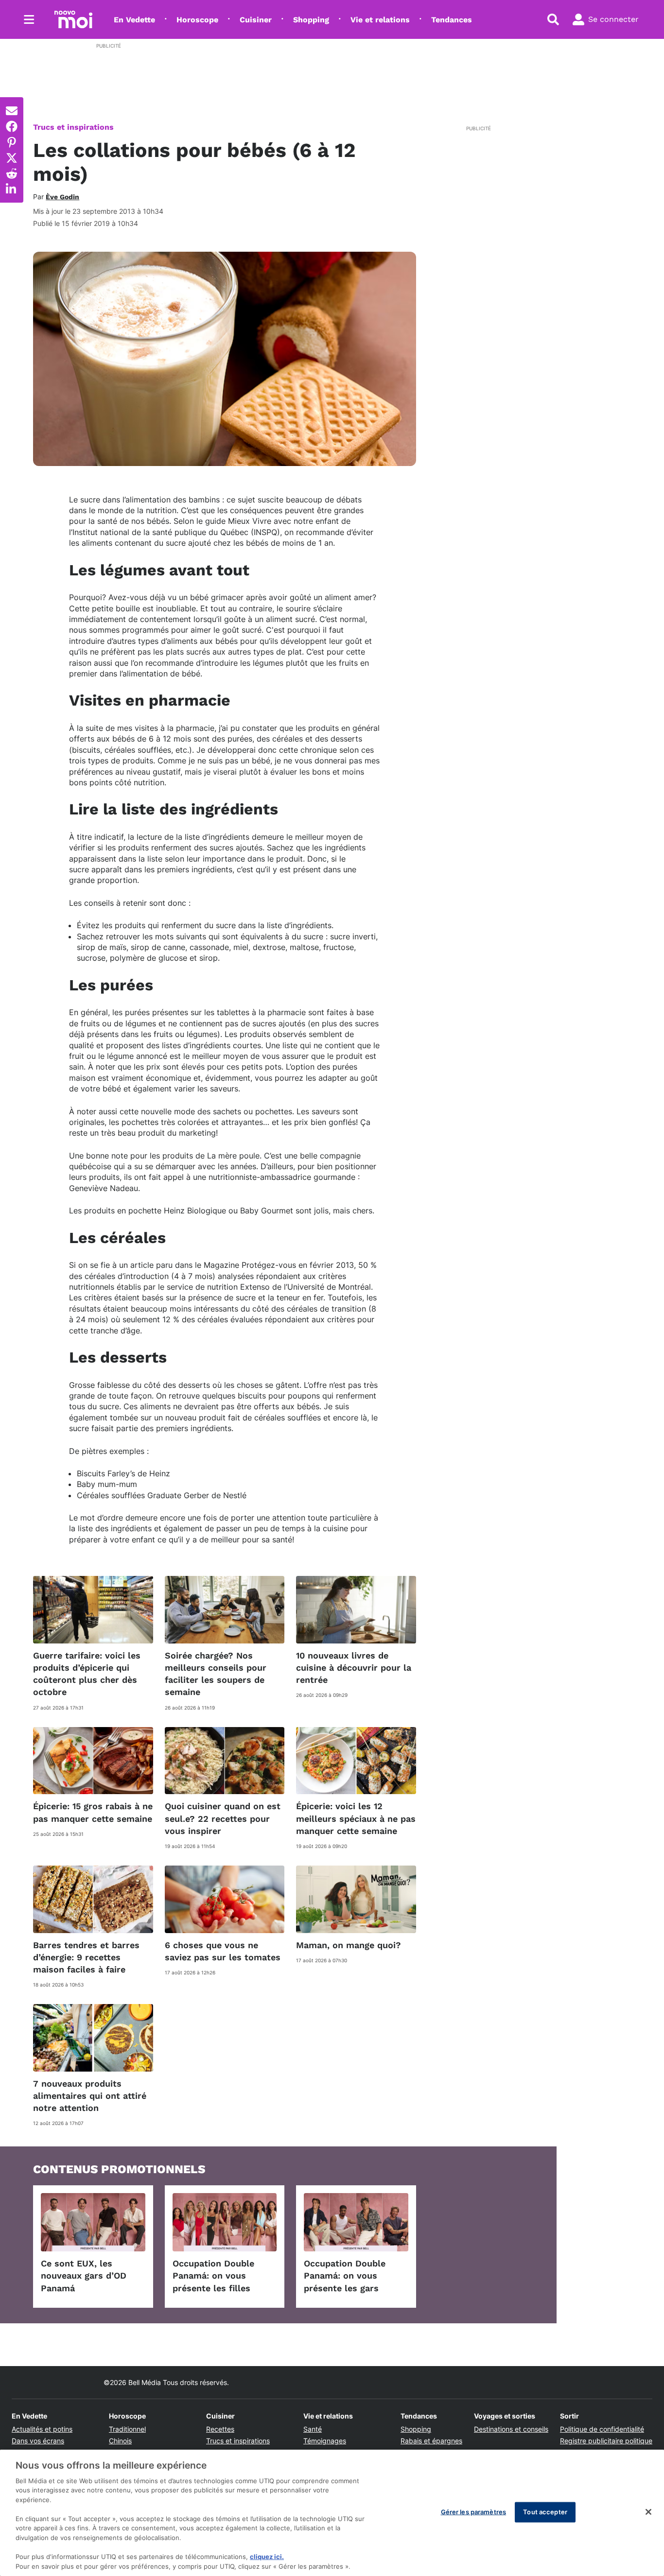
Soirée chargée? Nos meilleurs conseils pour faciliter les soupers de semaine (216, 1674)
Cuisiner (256, 20)
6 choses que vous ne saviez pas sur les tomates (223, 1951)
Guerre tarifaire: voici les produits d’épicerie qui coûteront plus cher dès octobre (87, 1674)
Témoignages (325, 2441)
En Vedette (134, 20)
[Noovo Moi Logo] (73, 19)
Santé (313, 2429)
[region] (332, 2513)
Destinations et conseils (511, 2429)
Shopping (311, 20)
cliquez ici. (267, 2557)
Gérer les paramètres (474, 2512)
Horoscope (197, 20)
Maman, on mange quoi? (349, 1945)
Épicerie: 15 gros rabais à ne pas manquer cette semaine (93, 1812)
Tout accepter (545, 2512)
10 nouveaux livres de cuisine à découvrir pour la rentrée (354, 1668)
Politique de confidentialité (602, 2429)
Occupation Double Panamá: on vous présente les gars (345, 2275)
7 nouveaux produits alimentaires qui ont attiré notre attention (90, 2096)
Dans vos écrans (38, 2441)
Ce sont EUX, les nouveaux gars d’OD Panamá (84, 2275)
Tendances (452, 20)
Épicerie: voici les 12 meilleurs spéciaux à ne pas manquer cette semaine (356, 1818)
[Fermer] (648, 2512)
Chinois (120, 2441)
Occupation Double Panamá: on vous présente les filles (213, 2275)
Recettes (220, 2429)
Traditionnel (127, 2429)
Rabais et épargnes (431, 2441)
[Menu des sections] (29, 19)
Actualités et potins (42, 2429)
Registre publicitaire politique (606, 2441)
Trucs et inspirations (73, 127)
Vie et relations (380, 20)
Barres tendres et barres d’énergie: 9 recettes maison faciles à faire (86, 1957)
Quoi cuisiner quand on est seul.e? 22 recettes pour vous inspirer (223, 1818)
